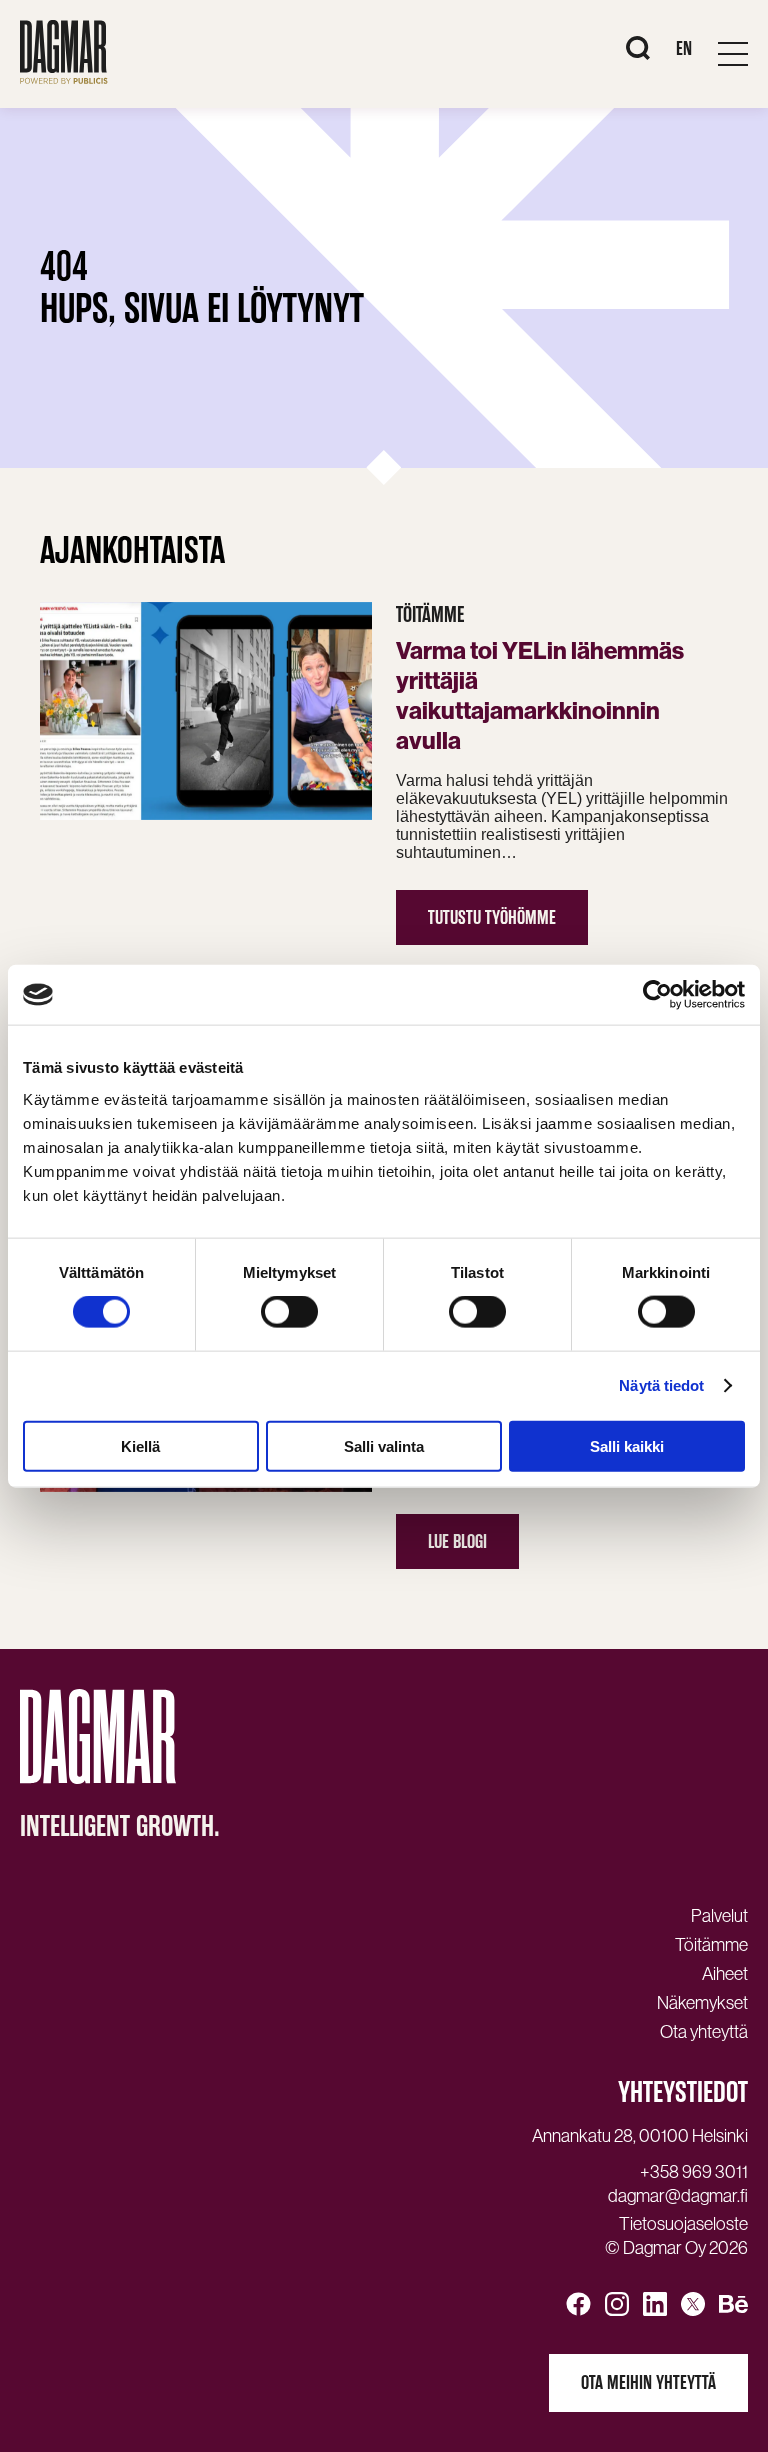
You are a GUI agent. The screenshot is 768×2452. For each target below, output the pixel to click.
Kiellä (140, 1445)
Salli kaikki (627, 1445)
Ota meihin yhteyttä (648, 2382)
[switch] (289, 1312)
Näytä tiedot (661, 1385)
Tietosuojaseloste (683, 2224)
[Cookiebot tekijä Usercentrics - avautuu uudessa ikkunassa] (657, 995)
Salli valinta (384, 1445)
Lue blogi (457, 1541)
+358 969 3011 (694, 2172)
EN (684, 48)
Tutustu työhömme (492, 917)
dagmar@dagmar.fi (678, 2196)
